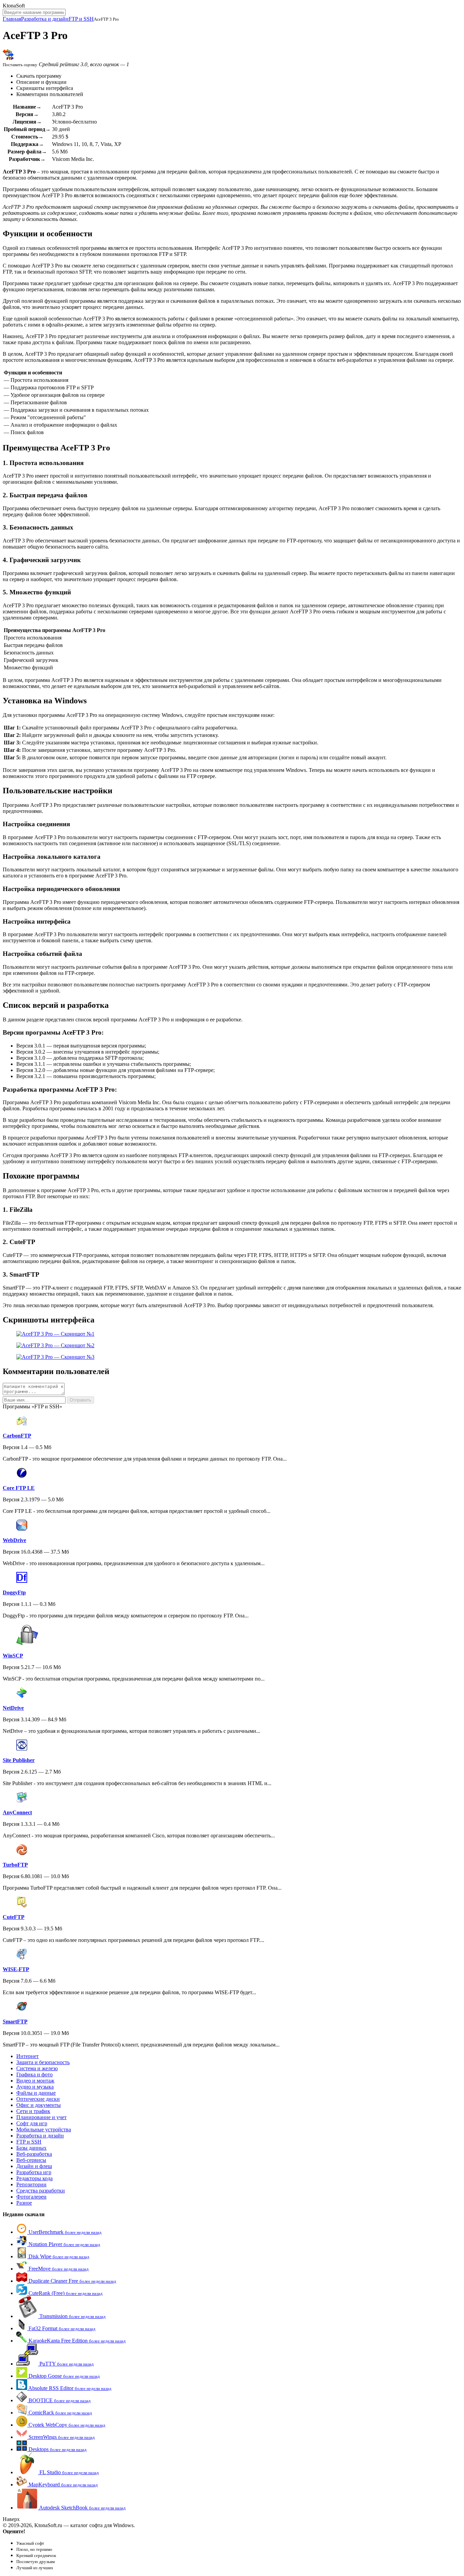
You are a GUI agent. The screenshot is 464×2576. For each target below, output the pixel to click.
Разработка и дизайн (45, 19)
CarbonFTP (17, 1436)
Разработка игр (34, 2172)
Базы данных (31, 2148)
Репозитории (31, 2184)
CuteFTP (14, 1917)
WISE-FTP (16, 1969)
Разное (24, 2203)
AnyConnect (17, 1812)
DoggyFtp (14, 1592)
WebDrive (14, 1540)
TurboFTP (15, 1865)
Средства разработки (41, 2191)
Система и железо (37, 2068)
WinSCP (13, 1656)
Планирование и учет (41, 2117)
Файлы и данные (36, 2093)
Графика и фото (34, 2074)
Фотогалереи (31, 2197)
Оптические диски (38, 2099)
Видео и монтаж (35, 2081)
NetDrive (13, 1708)
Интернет (28, 2056)
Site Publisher (19, 1760)
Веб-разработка (34, 2154)
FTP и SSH (81, 19)
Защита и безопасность (43, 2062)
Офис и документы (39, 2105)
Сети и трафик (33, 2111)
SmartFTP (15, 2022)
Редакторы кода (34, 2178)
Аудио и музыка (35, 2087)
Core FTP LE (19, 1488)
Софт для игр (32, 2123)
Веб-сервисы (31, 2160)
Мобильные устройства (44, 2129)
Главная (12, 19)
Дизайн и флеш (34, 2166)
